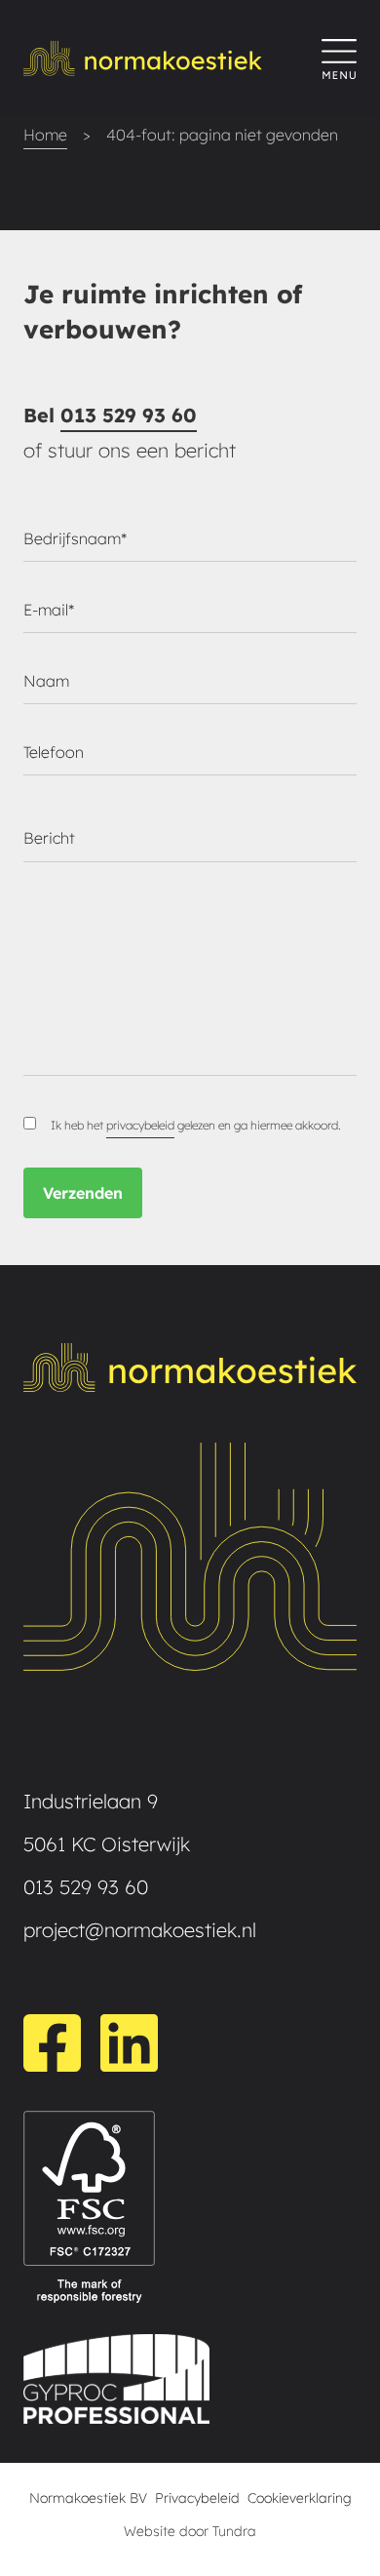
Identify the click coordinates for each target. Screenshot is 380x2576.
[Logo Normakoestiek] (172, 59)
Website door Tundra (190, 2531)
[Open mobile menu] (339, 59)
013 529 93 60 (129, 415)
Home (45, 135)
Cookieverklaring (300, 2498)
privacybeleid (140, 1125)
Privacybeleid (197, 2498)
